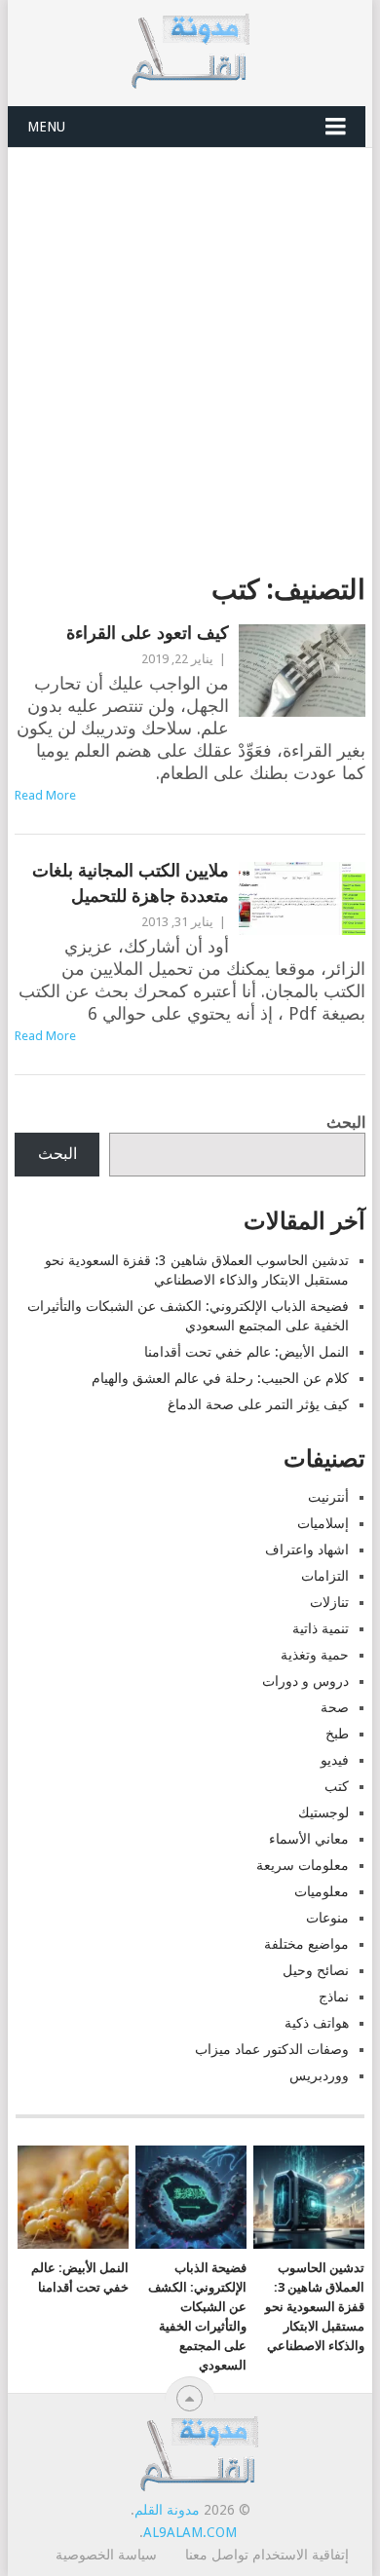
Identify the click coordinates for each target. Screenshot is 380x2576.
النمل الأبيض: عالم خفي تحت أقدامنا (247, 1352)
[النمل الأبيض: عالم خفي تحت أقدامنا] (73, 2197)
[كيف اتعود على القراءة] (302, 671)
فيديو (335, 1760)
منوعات (327, 1918)
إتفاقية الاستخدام (301, 2555)
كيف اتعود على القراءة (147, 633)
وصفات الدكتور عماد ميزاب (272, 2049)
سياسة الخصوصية (106, 2555)
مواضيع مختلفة (306, 1944)
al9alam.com (190, 2532)
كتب (337, 1786)
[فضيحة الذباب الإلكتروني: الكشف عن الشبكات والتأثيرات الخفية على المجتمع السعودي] (191, 2197)
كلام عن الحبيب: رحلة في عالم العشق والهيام (220, 1378)
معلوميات (322, 1891)
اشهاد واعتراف (307, 1549)
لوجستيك (323, 1812)
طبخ (337, 1734)
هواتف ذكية (317, 2023)
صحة (335, 1707)
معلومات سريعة (303, 1865)
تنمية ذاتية (321, 1628)
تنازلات (329, 1602)
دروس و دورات (305, 1681)
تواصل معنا (217, 2555)
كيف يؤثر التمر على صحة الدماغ (258, 1404)
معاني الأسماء (309, 1839)
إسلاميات (323, 1523)
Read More (45, 795)
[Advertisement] (190, 348)
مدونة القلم (167, 2510)
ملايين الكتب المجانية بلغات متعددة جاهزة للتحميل (130, 882)
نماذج (334, 1997)
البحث (346, 1122)
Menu (46, 127)
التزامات (325, 1576)
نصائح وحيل (316, 1970)
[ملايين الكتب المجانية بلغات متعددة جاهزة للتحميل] (302, 898)
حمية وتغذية (315, 1655)
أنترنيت (328, 1497)
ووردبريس (319, 2075)
